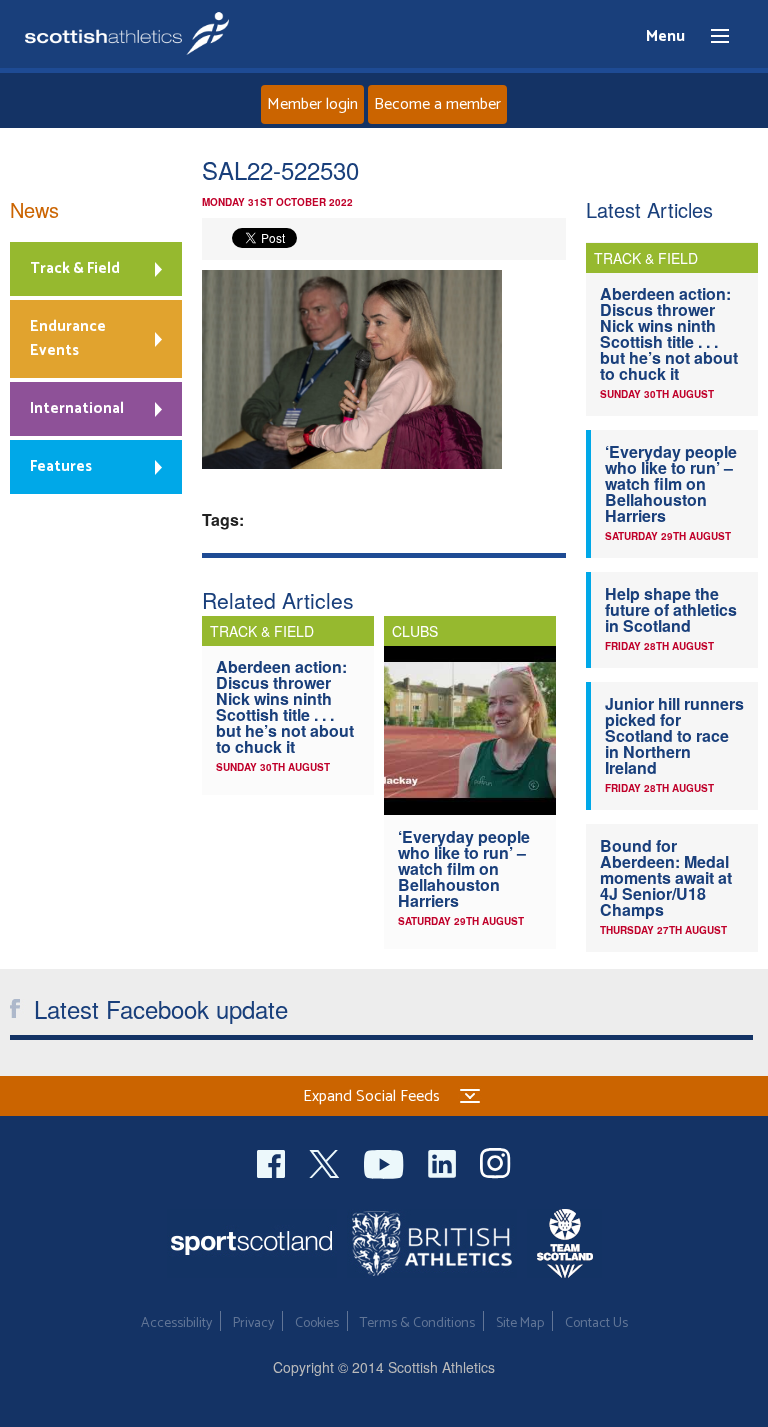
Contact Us (596, 1323)
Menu (711, 37)
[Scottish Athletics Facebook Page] (273, 1161)
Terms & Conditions (417, 1323)
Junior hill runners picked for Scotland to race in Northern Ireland (674, 735)
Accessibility (176, 1323)
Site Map (520, 1323)
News (34, 209)
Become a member (437, 104)
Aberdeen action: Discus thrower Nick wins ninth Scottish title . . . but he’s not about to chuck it (285, 706)
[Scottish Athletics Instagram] (495, 1161)
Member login (312, 104)
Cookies (317, 1323)
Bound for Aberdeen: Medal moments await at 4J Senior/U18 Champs (666, 877)
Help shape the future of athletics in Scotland (671, 609)
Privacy (253, 1323)
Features (61, 466)
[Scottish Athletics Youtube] (386, 1161)
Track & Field (75, 268)
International (77, 408)
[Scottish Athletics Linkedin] (444, 1161)
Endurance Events (68, 338)
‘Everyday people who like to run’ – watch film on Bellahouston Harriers (464, 868)
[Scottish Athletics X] (326, 1161)
